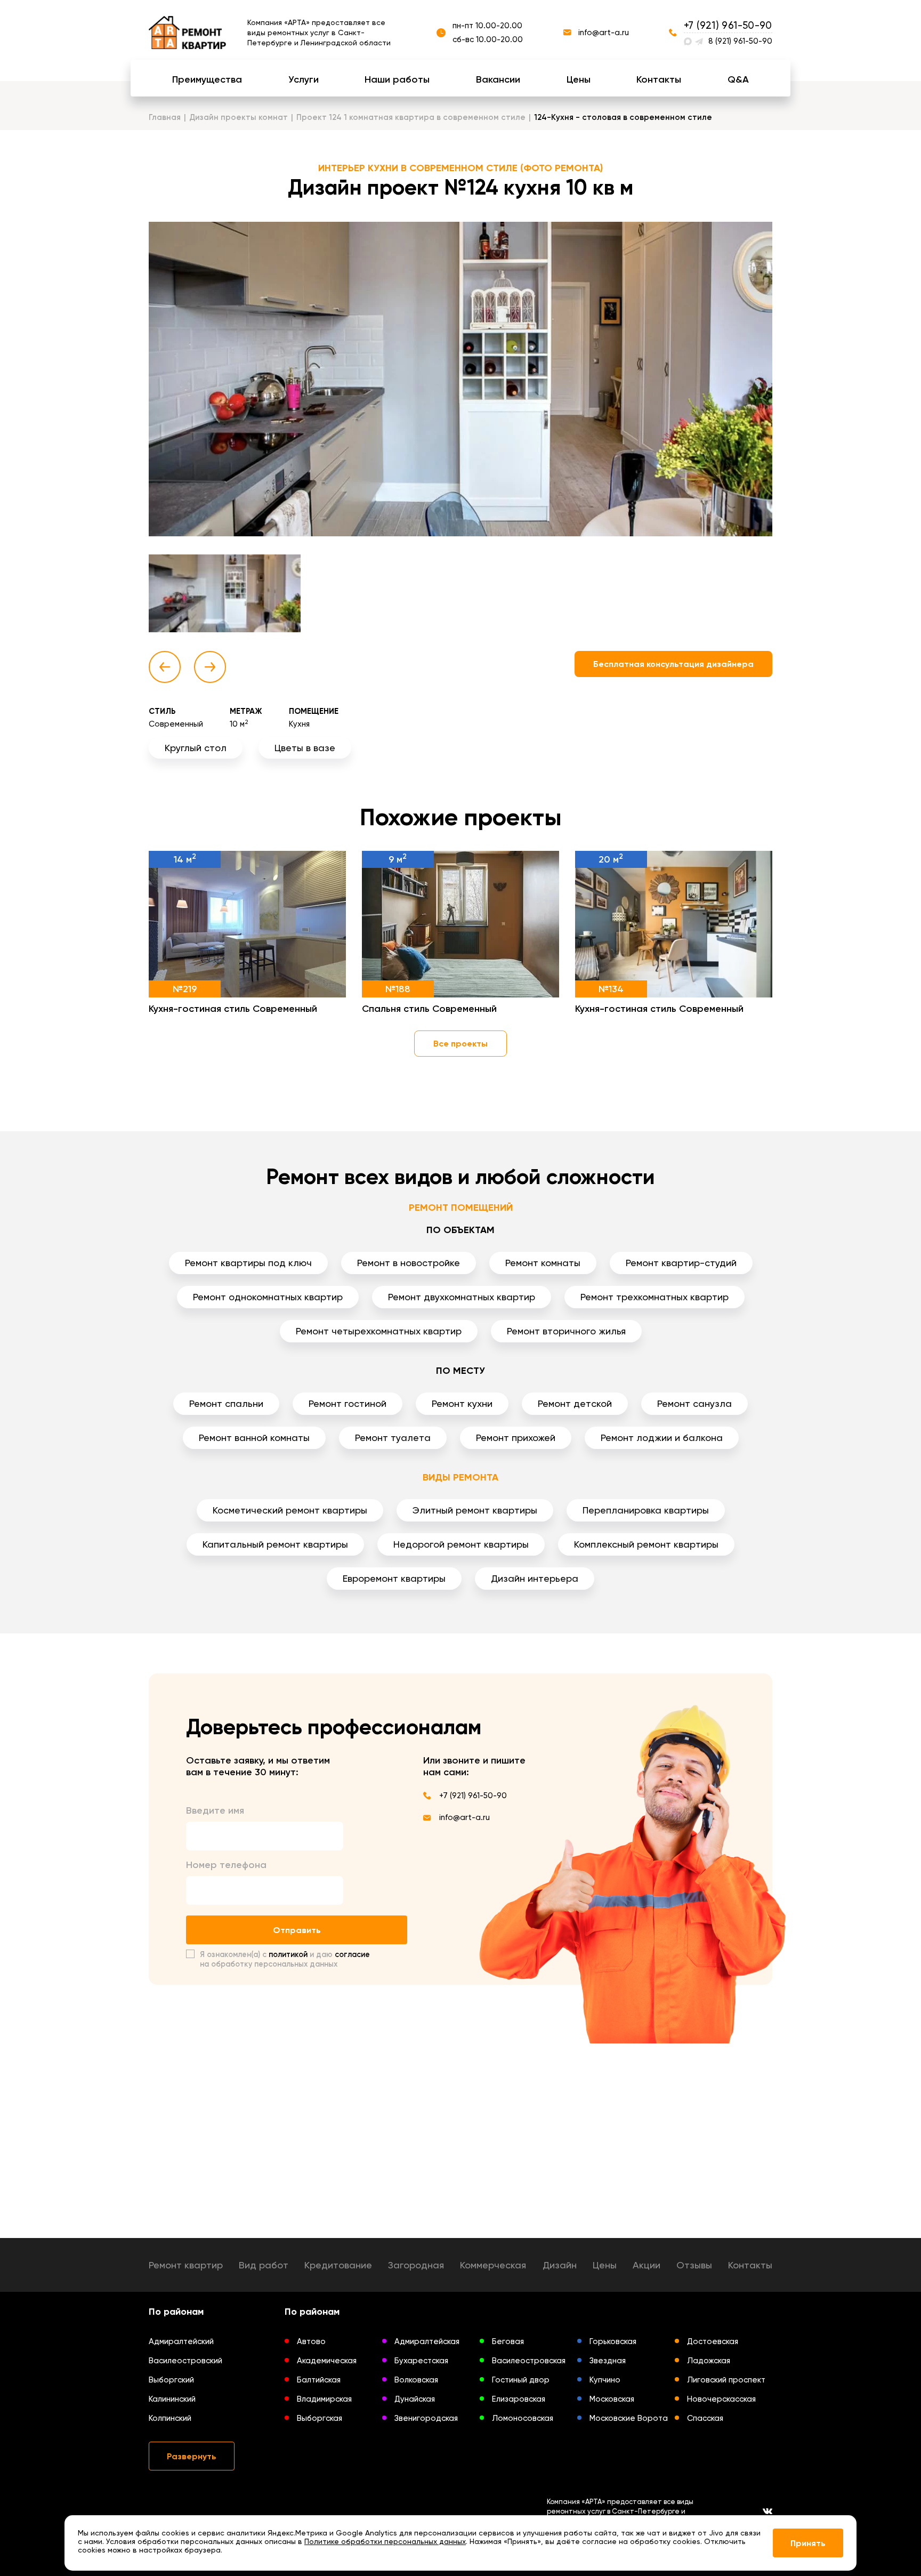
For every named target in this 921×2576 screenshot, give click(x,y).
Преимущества (207, 79)
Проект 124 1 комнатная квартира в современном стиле (411, 117)
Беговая (508, 2341)
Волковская (416, 2380)
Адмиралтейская (427, 2341)
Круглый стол (196, 748)
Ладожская (709, 2361)
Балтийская (319, 2380)
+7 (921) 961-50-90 (728, 25)
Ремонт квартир (186, 2265)
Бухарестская (421, 2361)
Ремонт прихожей (516, 1438)
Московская (612, 2399)
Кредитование (338, 2265)
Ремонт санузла (694, 1403)
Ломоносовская (523, 2418)
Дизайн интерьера (535, 1578)
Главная (165, 117)
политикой (288, 1954)
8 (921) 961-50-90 (740, 41)
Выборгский (171, 2380)
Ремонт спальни (226, 1403)
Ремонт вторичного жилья (566, 1331)
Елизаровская (519, 2399)
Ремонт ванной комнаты (254, 1438)
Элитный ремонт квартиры (475, 1510)
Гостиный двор (521, 2380)
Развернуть (192, 2456)
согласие (352, 1954)
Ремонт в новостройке (409, 1263)
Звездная (608, 2361)
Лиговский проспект (726, 2380)
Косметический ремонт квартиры (290, 1510)
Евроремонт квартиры (394, 1578)
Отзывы (694, 2265)
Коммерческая (493, 2265)
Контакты (659, 79)
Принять (808, 2543)
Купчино (605, 2380)
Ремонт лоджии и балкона (662, 1438)
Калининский (172, 2399)
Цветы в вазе (305, 748)
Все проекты (461, 1044)
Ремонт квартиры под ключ (248, 1263)
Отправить (297, 1930)
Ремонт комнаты (543, 1263)
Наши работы (397, 79)
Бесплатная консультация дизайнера (673, 664)
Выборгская (320, 2418)
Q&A (738, 79)
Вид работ (264, 2265)
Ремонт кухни (462, 1403)
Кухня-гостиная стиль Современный (233, 1009)
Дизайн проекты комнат (239, 117)
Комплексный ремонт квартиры (646, 1544)
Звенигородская (426, 2418)
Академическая (327, 2361)
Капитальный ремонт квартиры (275, 1544)
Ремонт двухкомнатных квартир (462, 1297)
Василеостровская (529, 2361)
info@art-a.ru (604, 33)
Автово (311, 2341)
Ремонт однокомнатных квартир (268, 1297)
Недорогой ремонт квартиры (461, 1544)
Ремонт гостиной (348, 1403)
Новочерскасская (721, 2399)
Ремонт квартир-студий (681, 1263)
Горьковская (613, 2341)
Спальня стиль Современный (429, 1009)
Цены (579, 79)
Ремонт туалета (393, 1438)
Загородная (416, 2265)
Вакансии (498, 79)
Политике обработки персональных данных (385, 2541)
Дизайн (560, 2265)
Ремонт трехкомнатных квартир (655, 1297)
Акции (647, 2265)
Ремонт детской (575, 1403)
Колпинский (170, 2418)
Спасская (705, 2418)
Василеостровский (185, 2361)
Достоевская (713, 2341)
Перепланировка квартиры (646, 1510)
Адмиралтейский (181, 2341)
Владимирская (324, 2399)
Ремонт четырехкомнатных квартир (379, 1331)
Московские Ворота (629, 2418)
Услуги (304, 79)
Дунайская (415, 2399)
